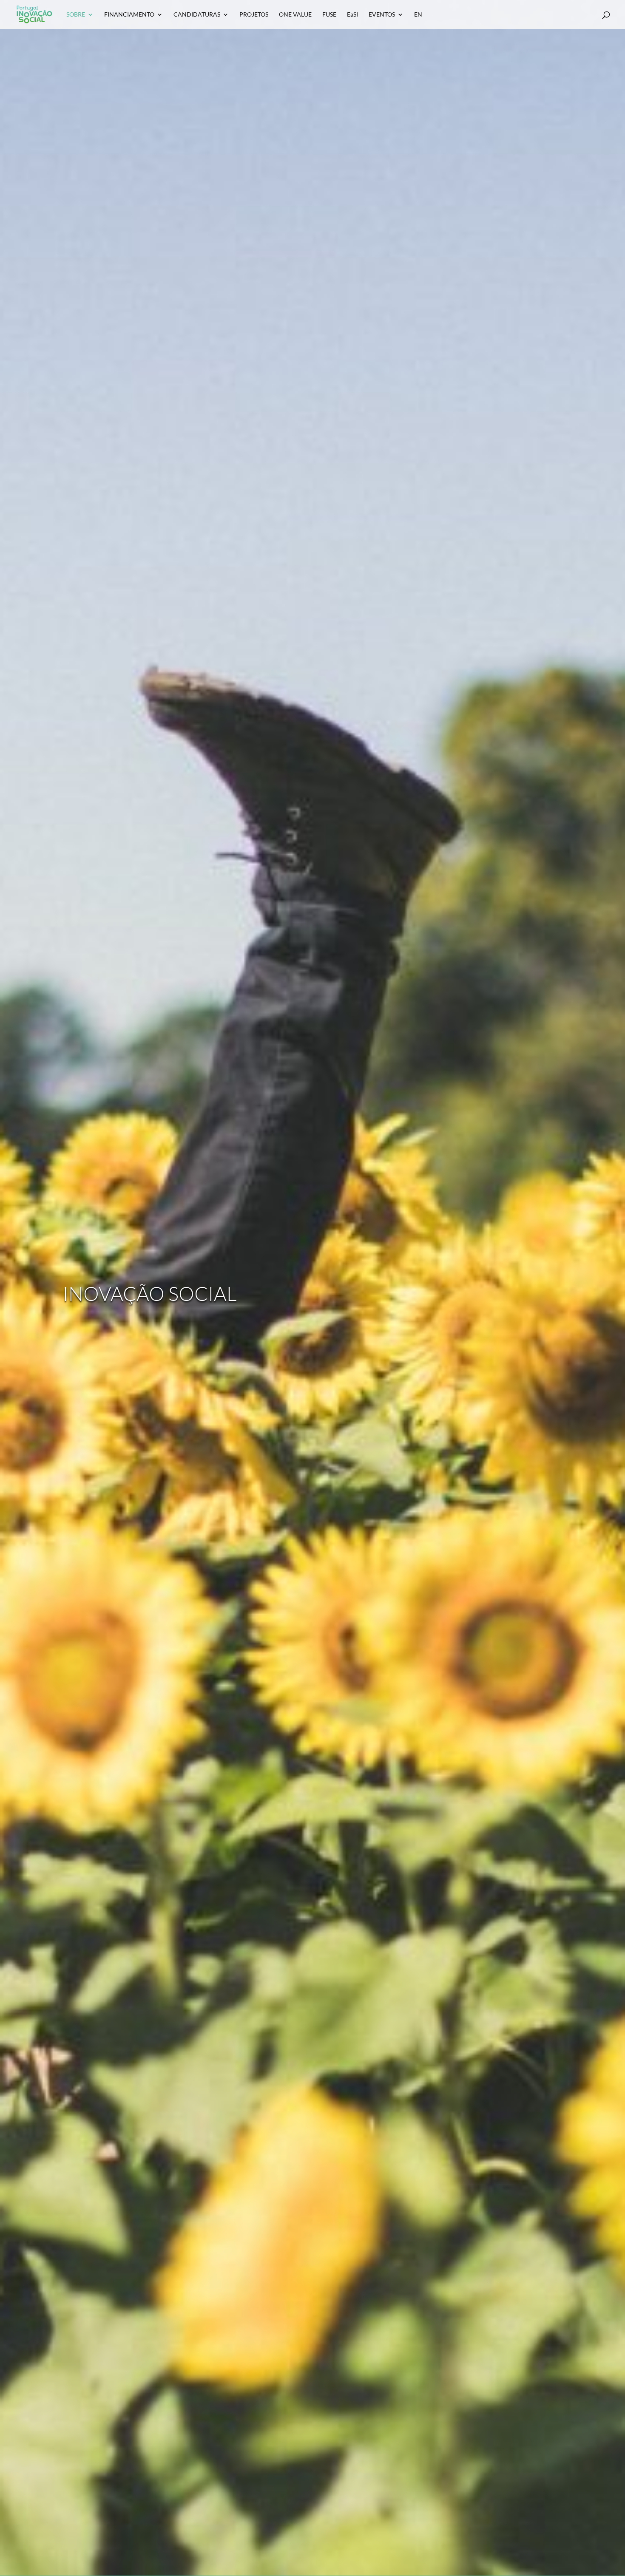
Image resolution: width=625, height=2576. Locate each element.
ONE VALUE (295, 15)
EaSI (352, 15)
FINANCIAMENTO (129, 15)
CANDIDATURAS (197, 15)
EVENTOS (382, 15)
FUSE (329, 15)
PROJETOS (254, 15)
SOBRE (76, 15)
